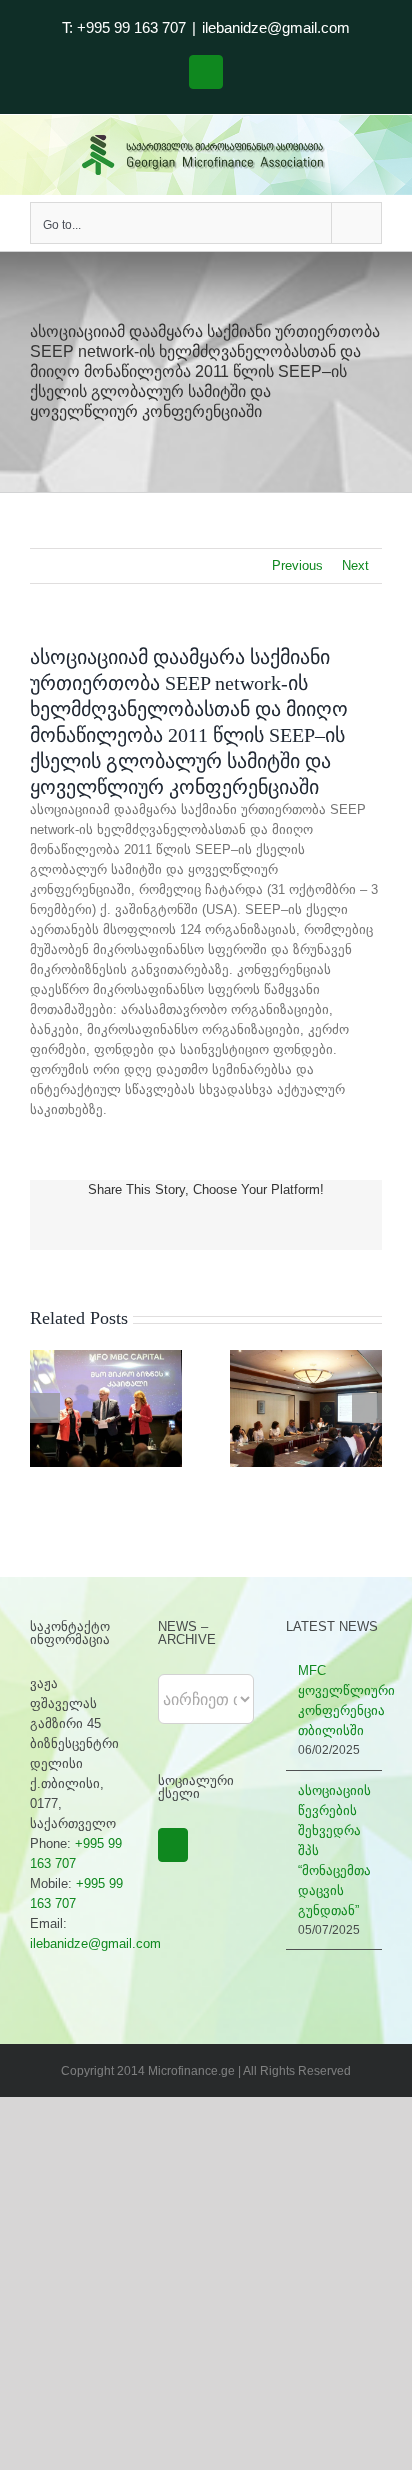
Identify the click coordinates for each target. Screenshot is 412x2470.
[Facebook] (173, 1845)
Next (355, 565)
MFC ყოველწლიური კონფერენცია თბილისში (335, 1700)
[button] (45, 1408)
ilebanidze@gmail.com (276, 27)
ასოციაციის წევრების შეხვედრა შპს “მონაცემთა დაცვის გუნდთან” (334, 1850)
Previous (297, 565)
